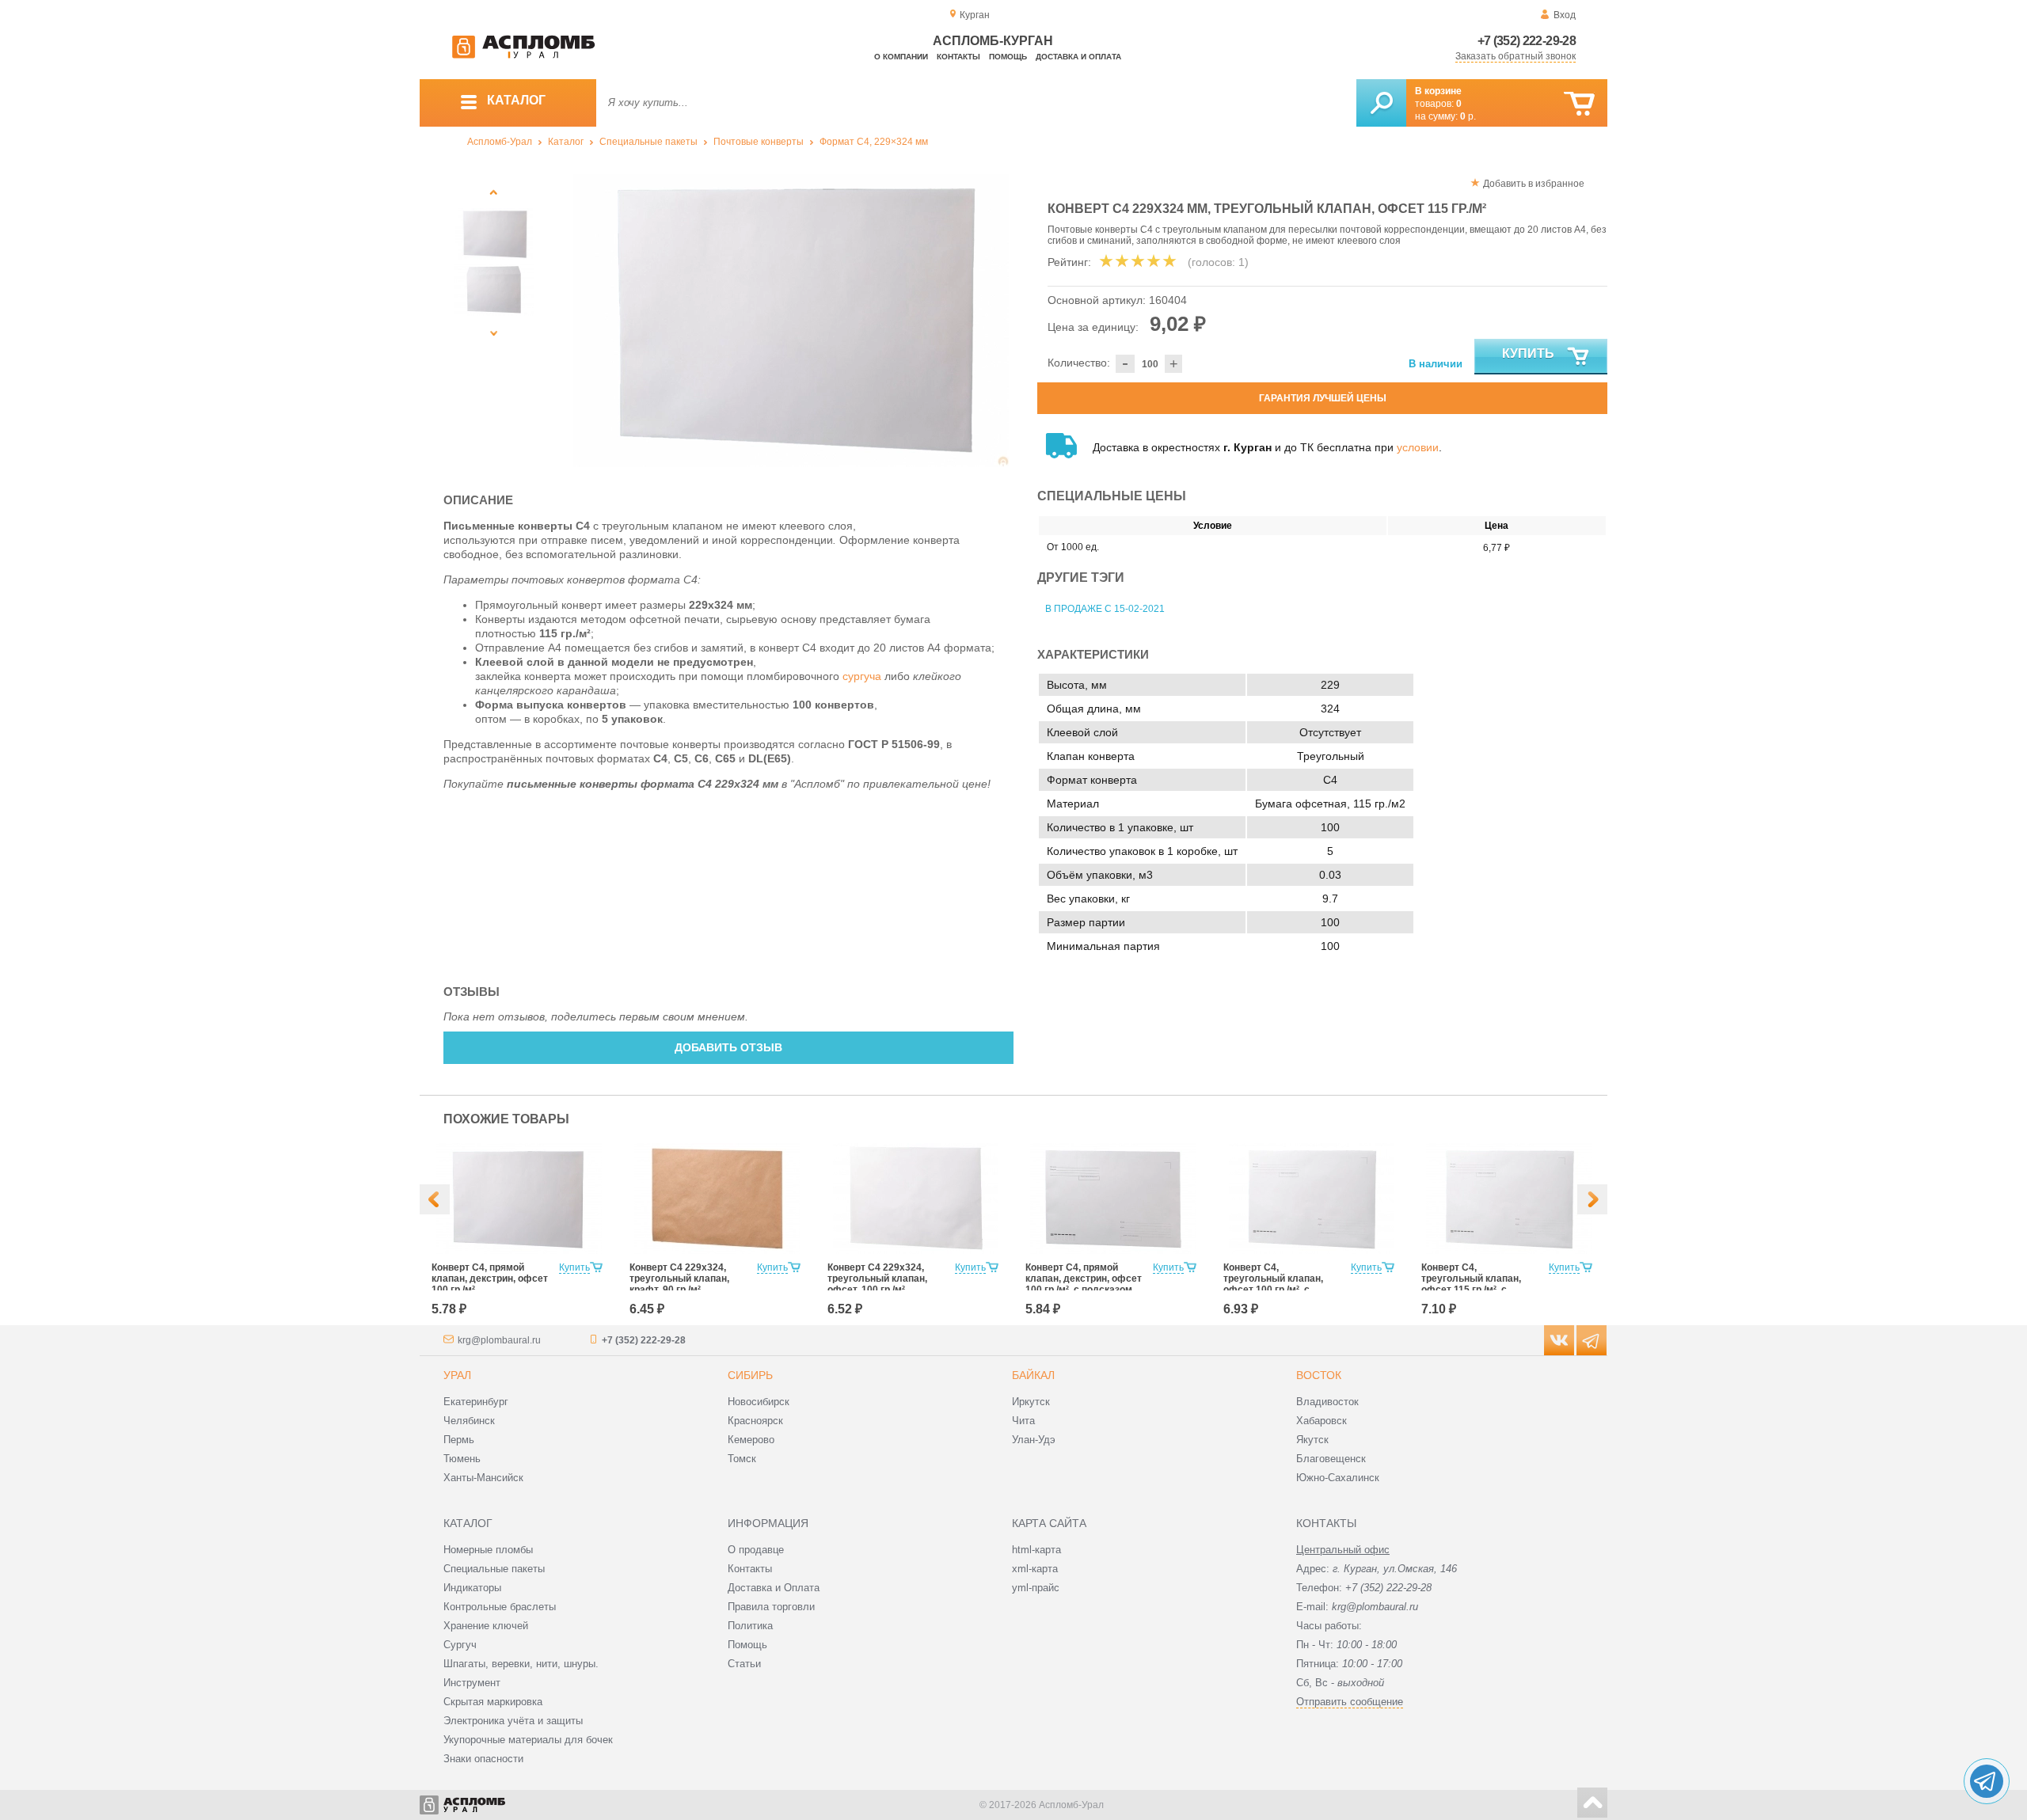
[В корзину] (1579, 104)
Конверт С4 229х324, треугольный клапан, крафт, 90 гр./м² (679, 1279)
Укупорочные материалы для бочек (528, 1740)
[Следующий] (494, 333)
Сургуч (460, 1645)
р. (1468, 116)
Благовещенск (1331, 1459)
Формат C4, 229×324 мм (874, 142)
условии (1418, 447)
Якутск (1312, 1440)
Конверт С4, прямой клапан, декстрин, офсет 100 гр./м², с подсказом (1084, 1279)
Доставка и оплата (1078, 57)
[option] (791, 321)
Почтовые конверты (759, 142)
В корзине (1438, 91)
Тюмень (462, 1459)
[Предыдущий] (494, 192)
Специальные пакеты (648, 142)
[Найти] (1381, 103)
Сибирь (750, 1375)
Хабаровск (1322, 1421)
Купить (1528, 353)
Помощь (1008, 57)
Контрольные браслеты (500, 1607)
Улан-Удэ (1034, 1440)
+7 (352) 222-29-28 (1527, 41)
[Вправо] (1592, 1199)
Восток (1319, 1375)
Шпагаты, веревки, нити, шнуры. (521, 1664)
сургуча (862, 676)
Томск (742, 1459)
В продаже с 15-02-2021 (1105, 609)
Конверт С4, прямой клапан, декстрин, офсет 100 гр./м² (490, 1279)
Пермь (459, 1440)
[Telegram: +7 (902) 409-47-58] (1987, 1781)
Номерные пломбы (488, 1550)
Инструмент (472, 1683)
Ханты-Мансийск (483, 1478)
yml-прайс (1036, 1588)
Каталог (566, 142)
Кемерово (751, 1440)
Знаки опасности (483, 1759)
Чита (1023, 1421)
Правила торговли (771, 1607)
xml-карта (1035, 1569)
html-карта (1036, 1550)
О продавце (756, 1550)
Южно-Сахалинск (1338, 1478)
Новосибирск (759, 1402)
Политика (750, 1626)
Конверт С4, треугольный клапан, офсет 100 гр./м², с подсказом (1273, 1284)
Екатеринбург (476, 1402)
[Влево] (435, 1199)
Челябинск (469, 1421)
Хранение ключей (486, 1626)
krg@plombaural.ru (499, 1340)
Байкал (1033, 1375)
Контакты (958, 57)
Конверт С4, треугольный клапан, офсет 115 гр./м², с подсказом (1471, 1284)
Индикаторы (472, 1588)
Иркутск (1031, 1402)
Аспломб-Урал (500, 142)
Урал (457, 1375)
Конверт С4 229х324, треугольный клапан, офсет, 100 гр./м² (877, 1279)
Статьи (744, 1664)
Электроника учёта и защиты (513, 1721)
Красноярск (755, 1421)
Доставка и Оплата (774, 1588)
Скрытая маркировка (493, 1702)
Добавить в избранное (1534, 184)
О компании (901, 57)
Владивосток (1327, 1402)
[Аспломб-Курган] (523, 55)
